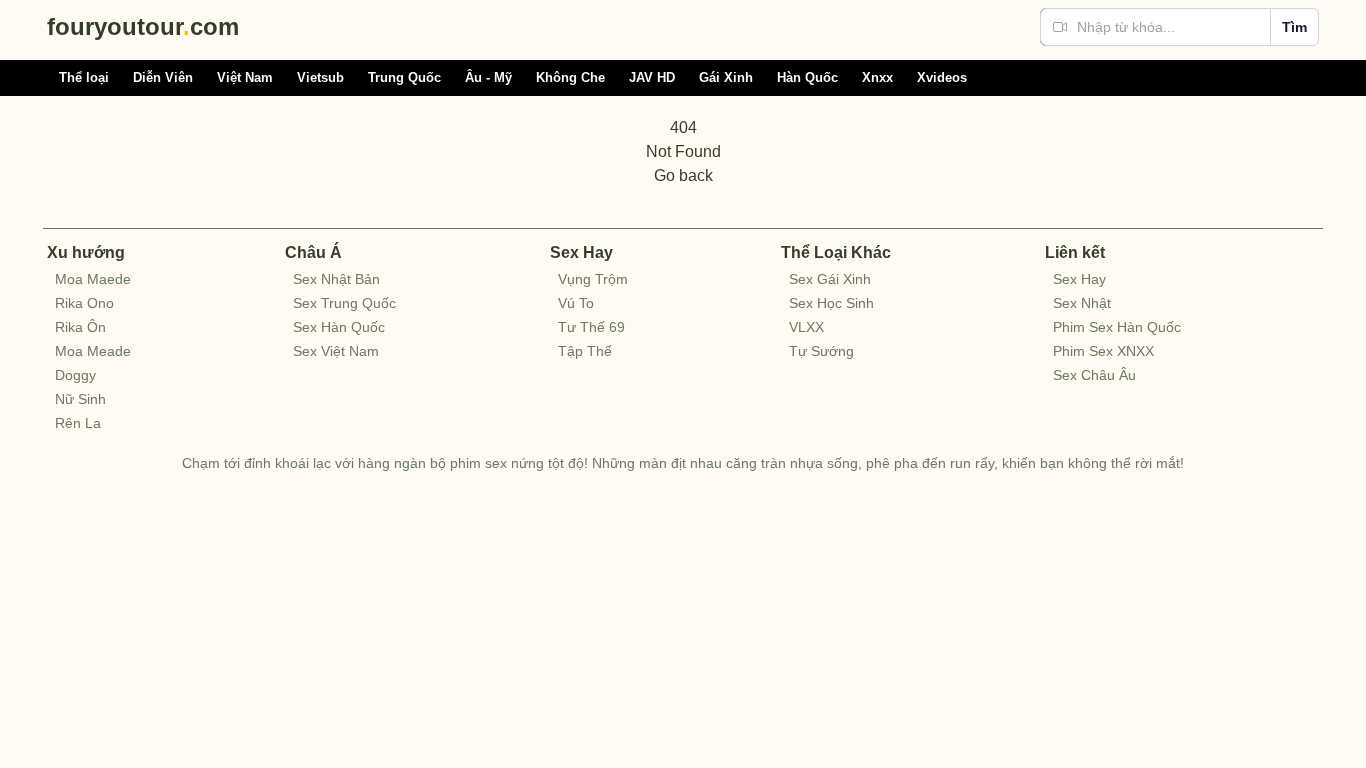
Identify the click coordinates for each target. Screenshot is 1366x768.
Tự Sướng (821, 351)
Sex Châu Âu (1094, 375)
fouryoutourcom (143, 26)
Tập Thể (585, 351)
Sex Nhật (1082, 303)
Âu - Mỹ (488, 77)
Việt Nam (245, 77)
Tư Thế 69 (591, 327)
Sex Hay (1079, 279)
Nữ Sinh (80, 399)
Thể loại (84, 77)
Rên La (78, 423)
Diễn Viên (163, 77)
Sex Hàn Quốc (339, 327)
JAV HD (652, 77)
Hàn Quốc (807, 77)
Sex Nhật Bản (336, 279)
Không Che (570, 77)
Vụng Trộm (593, 279)
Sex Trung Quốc (344, 303)
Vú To (576, 303)
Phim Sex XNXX (1103, 351)
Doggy (75, 375)
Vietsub (320, 77)
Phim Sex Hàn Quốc (1117, 327)
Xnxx (877, 77)
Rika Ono (84, 303)
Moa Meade (93, 351)
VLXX (806, 327)
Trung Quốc (404, 77)
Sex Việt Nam (336, 351)
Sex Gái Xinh (830, 279)
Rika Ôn (80, 327)
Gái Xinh (726, 77)
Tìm (1294, 27)
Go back (683, 175)
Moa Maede (93, 279)
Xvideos (942, 77)
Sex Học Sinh (831, 303)
